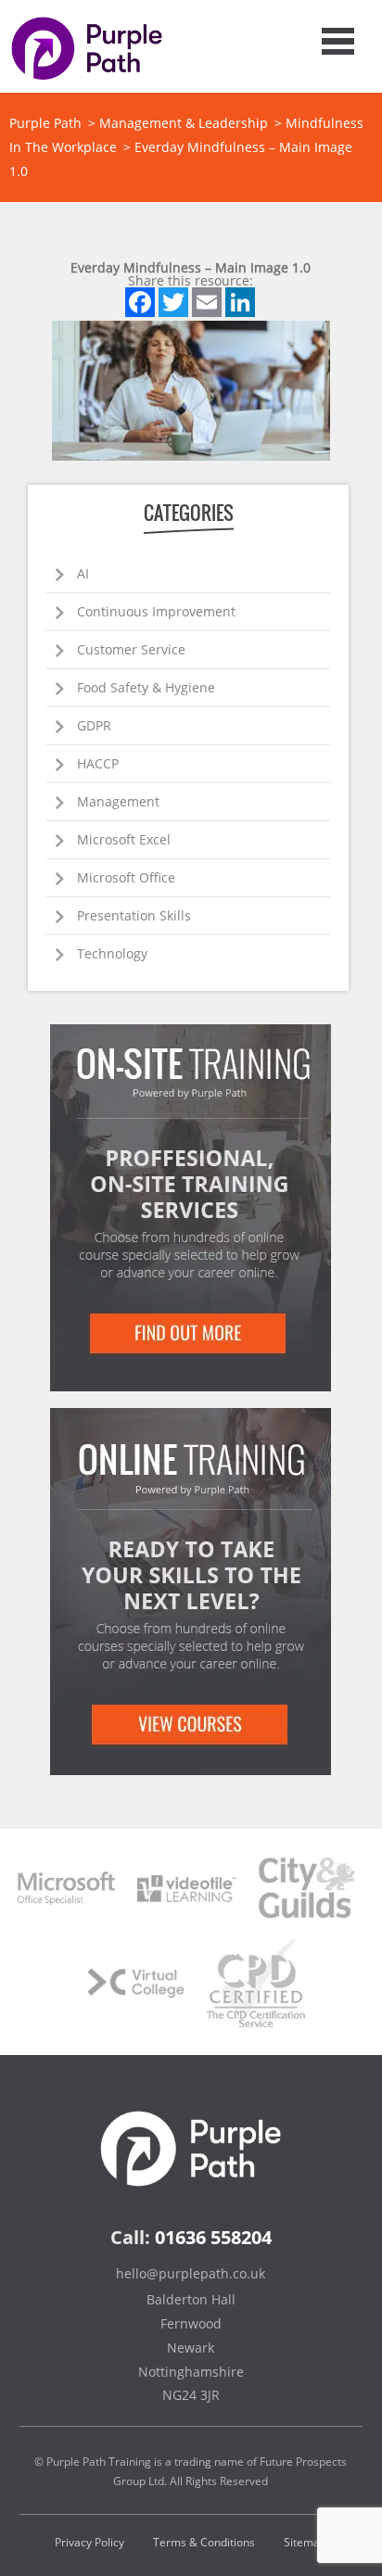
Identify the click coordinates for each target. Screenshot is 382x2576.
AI (83, 573)
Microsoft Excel (124, 839)
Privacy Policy (89, 2542)
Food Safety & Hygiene (146, 687)
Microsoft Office (126, 877)
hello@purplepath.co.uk (191, 2273)
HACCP (98, 763)
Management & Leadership (184, 123)
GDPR (94, 725)
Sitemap (305, 2542)
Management (118, 801)
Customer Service (131, 649)
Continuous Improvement (156, 611)
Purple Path (45, 123)
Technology (112, 953)
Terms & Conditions (204, 2542)
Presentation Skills (134, 915)
